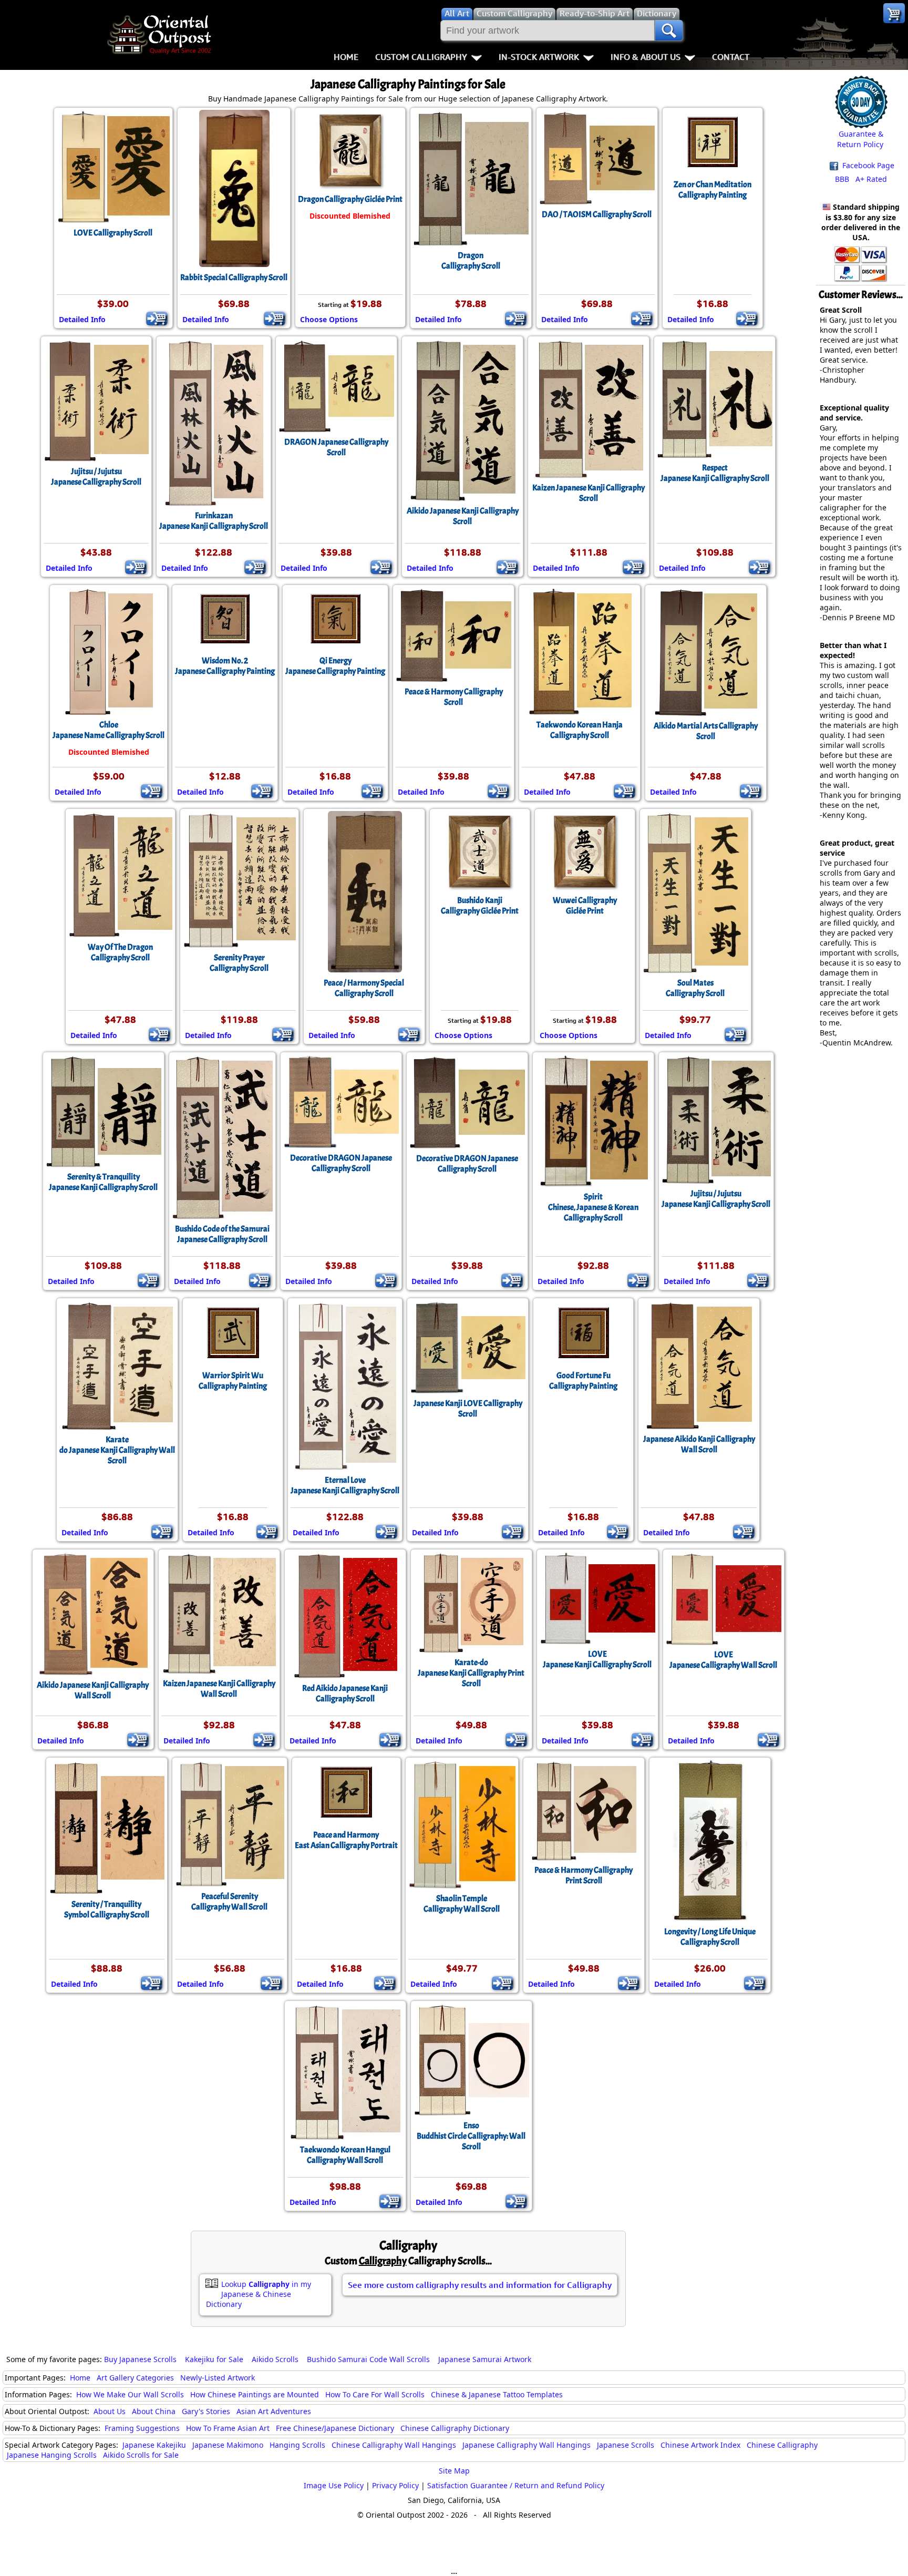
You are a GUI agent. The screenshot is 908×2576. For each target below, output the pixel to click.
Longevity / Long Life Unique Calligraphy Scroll (710, 1937)
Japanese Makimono (228, 2445)
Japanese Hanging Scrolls (52, 2455)
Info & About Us (646, 57)
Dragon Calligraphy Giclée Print (350, 199)
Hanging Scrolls (297, 2445)
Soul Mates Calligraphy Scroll (695, 988)
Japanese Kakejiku (154, 2445)
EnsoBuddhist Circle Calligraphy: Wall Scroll (471, 2136)
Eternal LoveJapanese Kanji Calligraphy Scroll (345, 1485)
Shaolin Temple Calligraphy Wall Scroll (462, 1904)
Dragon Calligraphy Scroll (471, 261)
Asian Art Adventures (274, 2411)
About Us (110, 2411)
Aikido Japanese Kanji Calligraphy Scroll (463, 516)
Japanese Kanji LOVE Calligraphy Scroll (468, 1409)
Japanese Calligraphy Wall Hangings (527, 2445)
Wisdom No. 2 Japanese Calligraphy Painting (225, 666)
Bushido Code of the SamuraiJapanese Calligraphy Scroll (222, 1234)
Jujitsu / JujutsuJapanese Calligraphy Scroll (96, 477)
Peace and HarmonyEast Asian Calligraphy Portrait (346, 1840)
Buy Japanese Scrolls (140, 2359)
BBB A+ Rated (861, 179)
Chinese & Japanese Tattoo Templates (497, 2394)
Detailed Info (82, 319)
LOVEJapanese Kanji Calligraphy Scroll (597, 1659)
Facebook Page (867, 165)
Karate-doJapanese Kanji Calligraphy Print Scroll (471, 1673)
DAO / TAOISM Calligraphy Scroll (597, 214)
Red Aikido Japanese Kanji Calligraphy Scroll (345, 1694)
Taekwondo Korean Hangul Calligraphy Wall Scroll (345, 2155)
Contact (731, 57)
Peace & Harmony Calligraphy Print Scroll (584, 1875)
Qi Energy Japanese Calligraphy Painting (335, 666)
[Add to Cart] (157, 319)
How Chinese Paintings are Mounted (255, 2394)
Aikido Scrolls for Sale (141, 2455)
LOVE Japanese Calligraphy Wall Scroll (723, 1660)
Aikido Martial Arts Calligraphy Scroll (706, 731)
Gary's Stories (206, 2411)
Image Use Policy (334, 2485)
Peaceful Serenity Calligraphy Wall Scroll (229, 1902)
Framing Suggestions (142, 2428)
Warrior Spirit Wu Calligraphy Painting (233, 1381)
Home (346, 57)
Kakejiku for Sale (214, 2359)
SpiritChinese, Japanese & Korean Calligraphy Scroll (593, 1207)
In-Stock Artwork (539, 57)
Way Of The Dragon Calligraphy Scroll (120, 952)
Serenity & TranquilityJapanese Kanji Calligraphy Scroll (103, 1182)
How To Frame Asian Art (228, 2428)
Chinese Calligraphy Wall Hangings (394, 2445)
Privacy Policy (395, 2485)
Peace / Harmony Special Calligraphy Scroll (364, 988)
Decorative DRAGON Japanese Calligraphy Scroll (341, 1163)
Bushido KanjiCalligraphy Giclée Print (480, 906)
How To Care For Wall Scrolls (375, 2394)
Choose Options (329, 319)
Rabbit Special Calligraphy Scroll (234, 278)
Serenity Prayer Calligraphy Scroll (239, 963)
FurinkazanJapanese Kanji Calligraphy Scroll (214, 521)
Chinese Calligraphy (782, 2445)
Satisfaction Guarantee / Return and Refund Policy (516, 2485)
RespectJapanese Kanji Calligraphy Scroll (715, 473)
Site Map (454, 2471)
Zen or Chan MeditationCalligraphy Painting (713, 190)
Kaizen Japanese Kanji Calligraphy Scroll (589, 493)
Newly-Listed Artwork (218, 2378)
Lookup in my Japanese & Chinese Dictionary (259, 2294)
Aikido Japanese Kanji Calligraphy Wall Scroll (93, 1690)
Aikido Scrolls (275, 2359)
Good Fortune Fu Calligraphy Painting (583, 1381)
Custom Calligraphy (421, 57)
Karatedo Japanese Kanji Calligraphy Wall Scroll (117, 1450)
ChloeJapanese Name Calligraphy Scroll (109, 730)
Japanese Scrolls (626, 2445)
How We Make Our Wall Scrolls (130, 2394)
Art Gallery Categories (135, 2378)
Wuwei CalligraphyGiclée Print (585, 906)
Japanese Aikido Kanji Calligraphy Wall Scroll (699, 1444)
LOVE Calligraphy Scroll (113, 233)
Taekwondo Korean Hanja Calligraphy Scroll (580, 730)
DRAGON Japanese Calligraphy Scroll (336, 447)
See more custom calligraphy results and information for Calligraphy (480, 2285)
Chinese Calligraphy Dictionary (455, 2428)
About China (154, 2411)
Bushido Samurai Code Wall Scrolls (368, 2359)
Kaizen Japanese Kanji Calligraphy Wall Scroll (219, 1689)
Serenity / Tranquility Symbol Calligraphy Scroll (107, 1910)
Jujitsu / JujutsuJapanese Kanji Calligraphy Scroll (716, 1199)
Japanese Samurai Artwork (485, 2359)
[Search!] (669, 30)
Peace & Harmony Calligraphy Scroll (454, 697)
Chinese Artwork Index (700, 2445)
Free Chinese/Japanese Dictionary (335, 2428)
